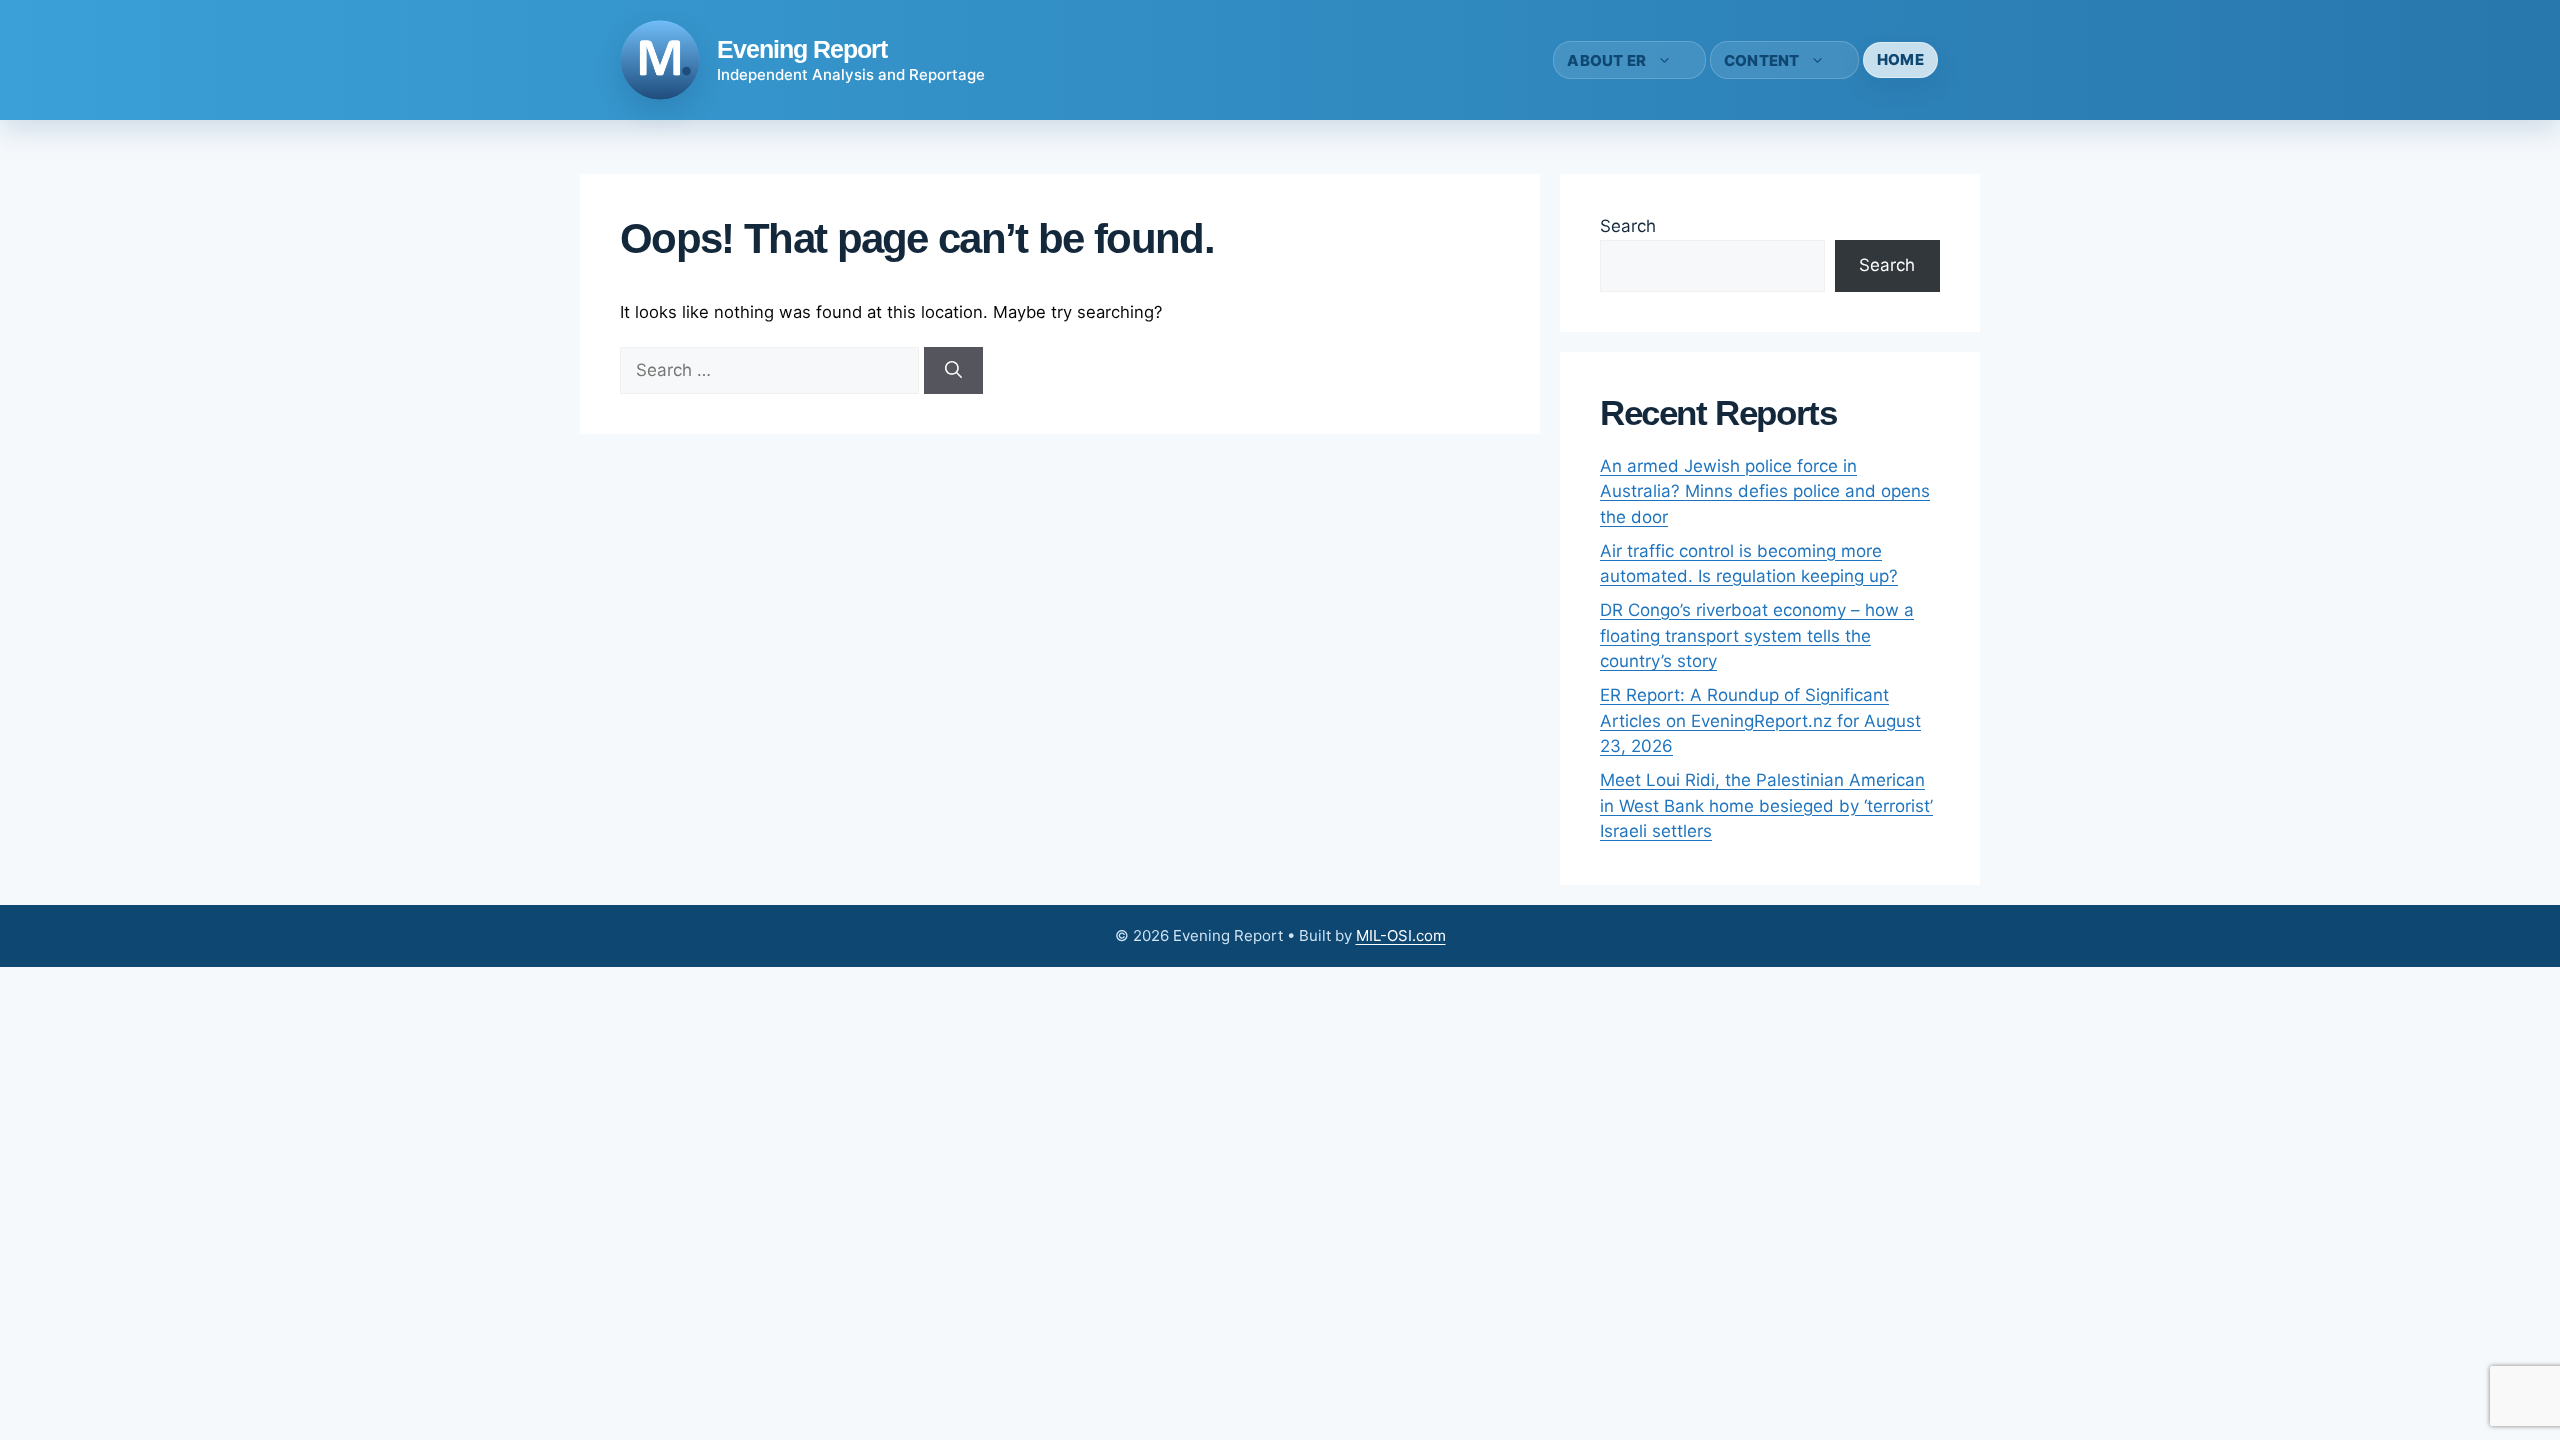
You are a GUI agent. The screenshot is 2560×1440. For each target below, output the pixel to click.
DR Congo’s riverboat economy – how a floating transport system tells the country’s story (1757, 635)
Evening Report (802, 49)
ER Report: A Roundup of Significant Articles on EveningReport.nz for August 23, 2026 (1760, 720)
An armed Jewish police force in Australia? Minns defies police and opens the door (1765, 491)
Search (1628, 226)
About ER (1606, 60)
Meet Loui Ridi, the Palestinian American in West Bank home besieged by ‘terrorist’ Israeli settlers (1766, 805)
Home (1900, 59)
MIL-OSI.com (1401, 935)
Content (1762, 60)
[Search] (953, 371)
